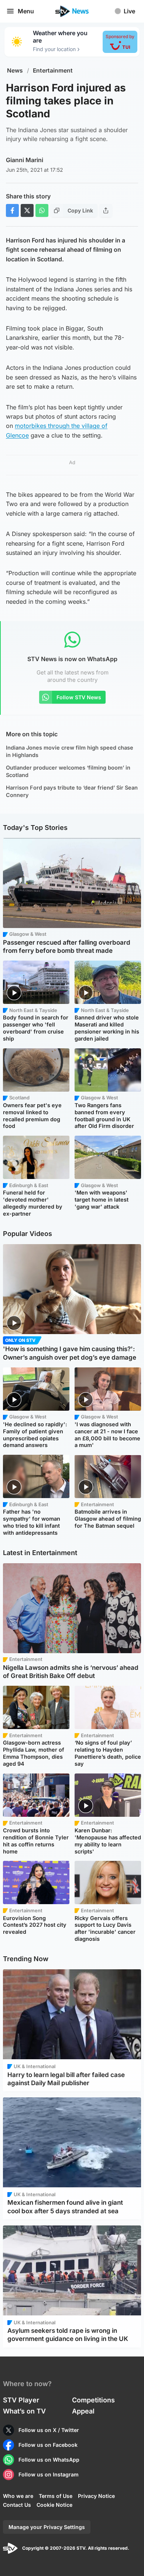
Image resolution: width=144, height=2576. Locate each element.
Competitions (93, 2400)
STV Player (21, 2400)
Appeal (83, 2411)
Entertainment (53, 71)
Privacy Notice (96, 2496)
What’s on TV (24, 2411)
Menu (26, 11)
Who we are (18, 2496)
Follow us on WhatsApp (49, 2460)
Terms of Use (56, 2496)
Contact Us (17, 2505)
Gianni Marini (25, 160)
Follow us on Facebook (48, 2445)
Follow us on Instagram (49, 2474)
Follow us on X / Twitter (49, 2430)
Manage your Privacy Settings (47, 2527)
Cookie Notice (54, 2505)
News (15, 71)
